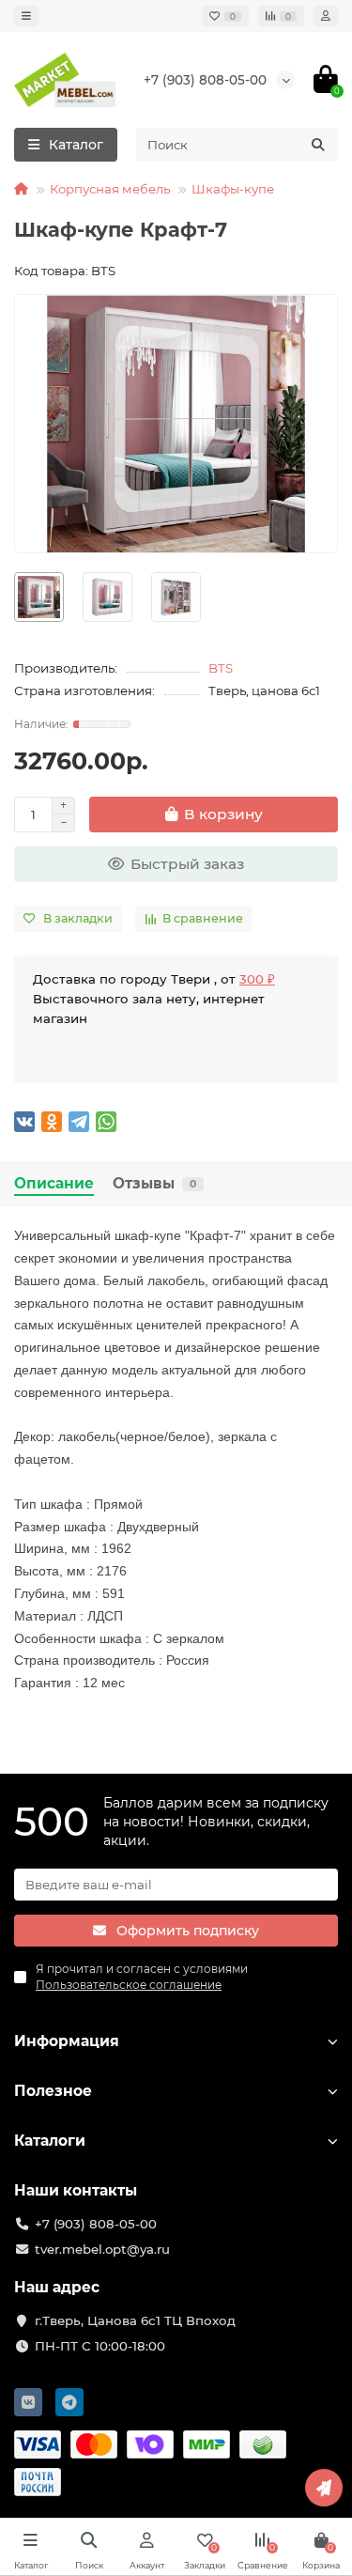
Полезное (53, 2091)
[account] (326, 16)
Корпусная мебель (110, 189)
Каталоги (50, 2141)
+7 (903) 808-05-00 (205, 80)
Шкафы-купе (233, 189)
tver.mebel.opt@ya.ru (102, 2249)
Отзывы (154, 1183)
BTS (221, 668)
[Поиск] (318, 145)
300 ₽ (257, 979)
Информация (67, 2041)
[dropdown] (26, 16)
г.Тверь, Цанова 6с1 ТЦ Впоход (135, 2320)
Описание (54, 1183)
